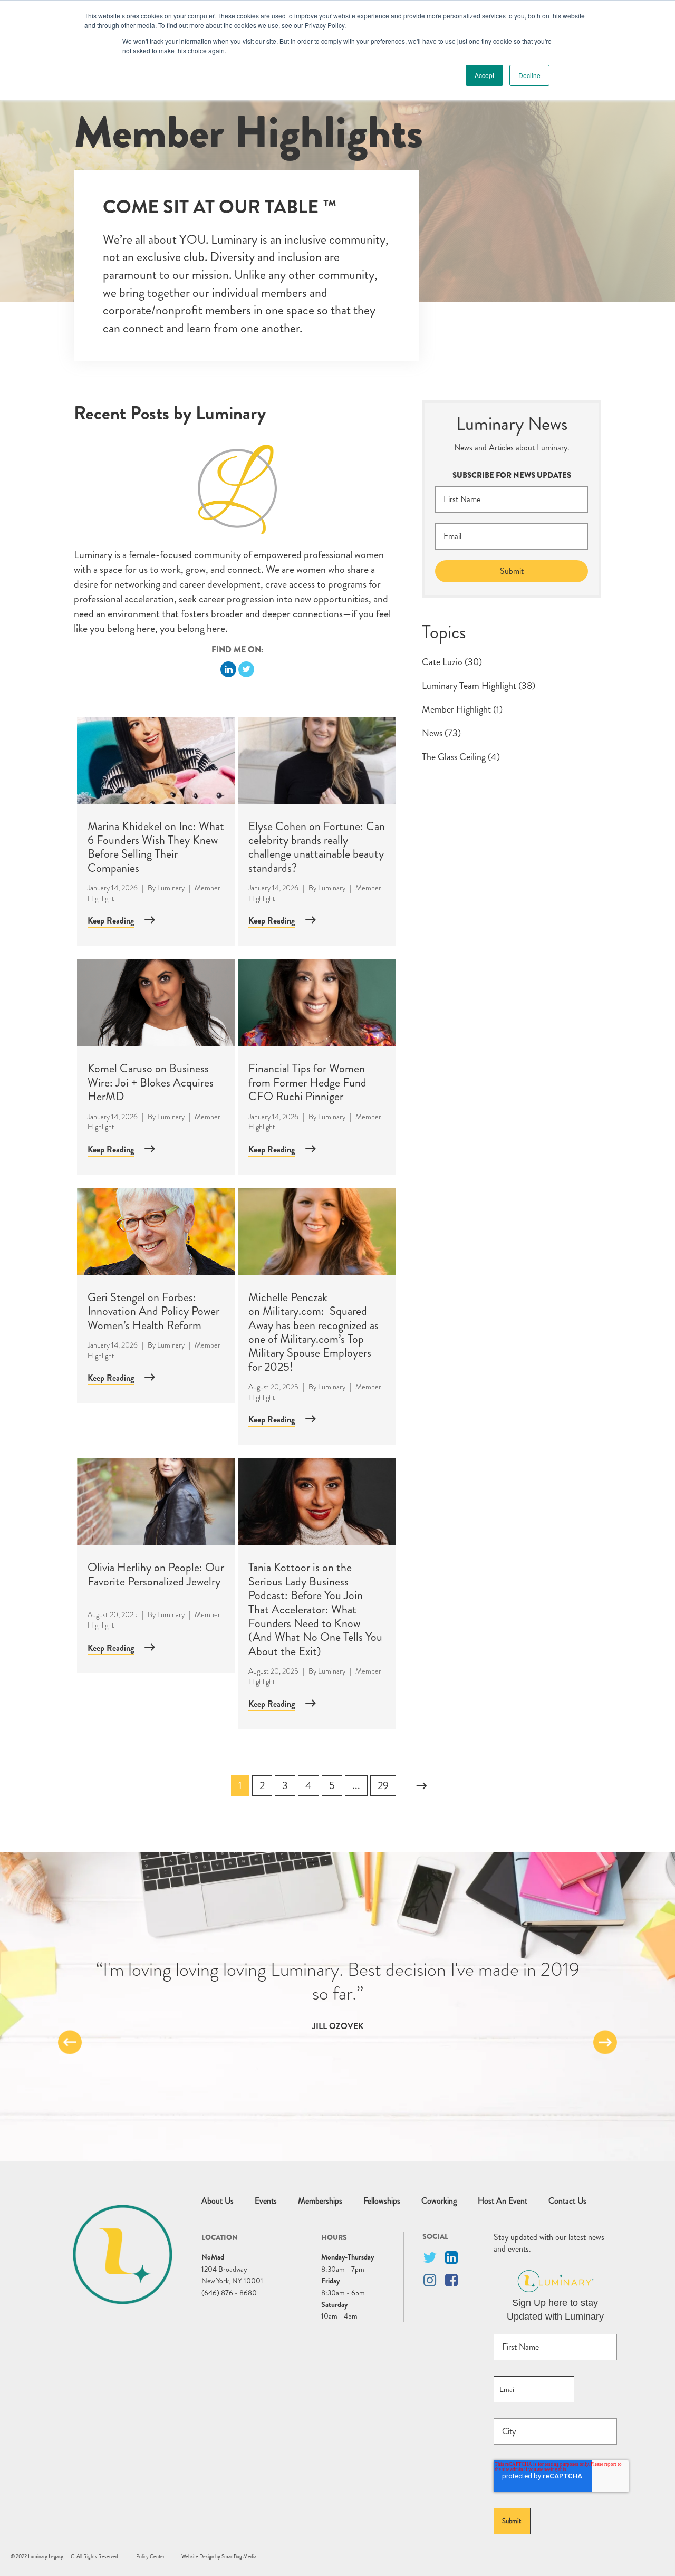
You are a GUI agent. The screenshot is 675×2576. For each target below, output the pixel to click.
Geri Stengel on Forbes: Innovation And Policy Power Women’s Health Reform (153, 1311)
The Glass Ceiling (461, 757)
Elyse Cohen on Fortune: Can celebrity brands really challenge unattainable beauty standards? (317, 847)
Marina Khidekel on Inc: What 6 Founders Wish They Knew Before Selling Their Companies (156, 847)
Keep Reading (111, 921)
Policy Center (150, 2556)
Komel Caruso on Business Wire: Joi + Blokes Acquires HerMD (151, 1082)
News (441, 733)
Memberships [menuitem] (320, 2201)
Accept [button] (484, 75)
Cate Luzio (452, 662)
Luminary (171, 888)
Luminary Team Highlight (479, 686)
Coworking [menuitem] (439, 2201)
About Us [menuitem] (218, 2201)
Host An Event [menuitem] (503, 2201)
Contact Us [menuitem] (567, 2201)
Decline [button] (529, 75)
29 (383, 1786)
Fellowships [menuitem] (382, 2201)
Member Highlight (462, 709)
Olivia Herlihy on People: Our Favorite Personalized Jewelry (156, 1574)
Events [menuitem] (266, 2201)
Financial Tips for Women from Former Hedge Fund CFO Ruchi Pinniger (307, 1082)
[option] (337, 1995)
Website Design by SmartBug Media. (219, 2556)
